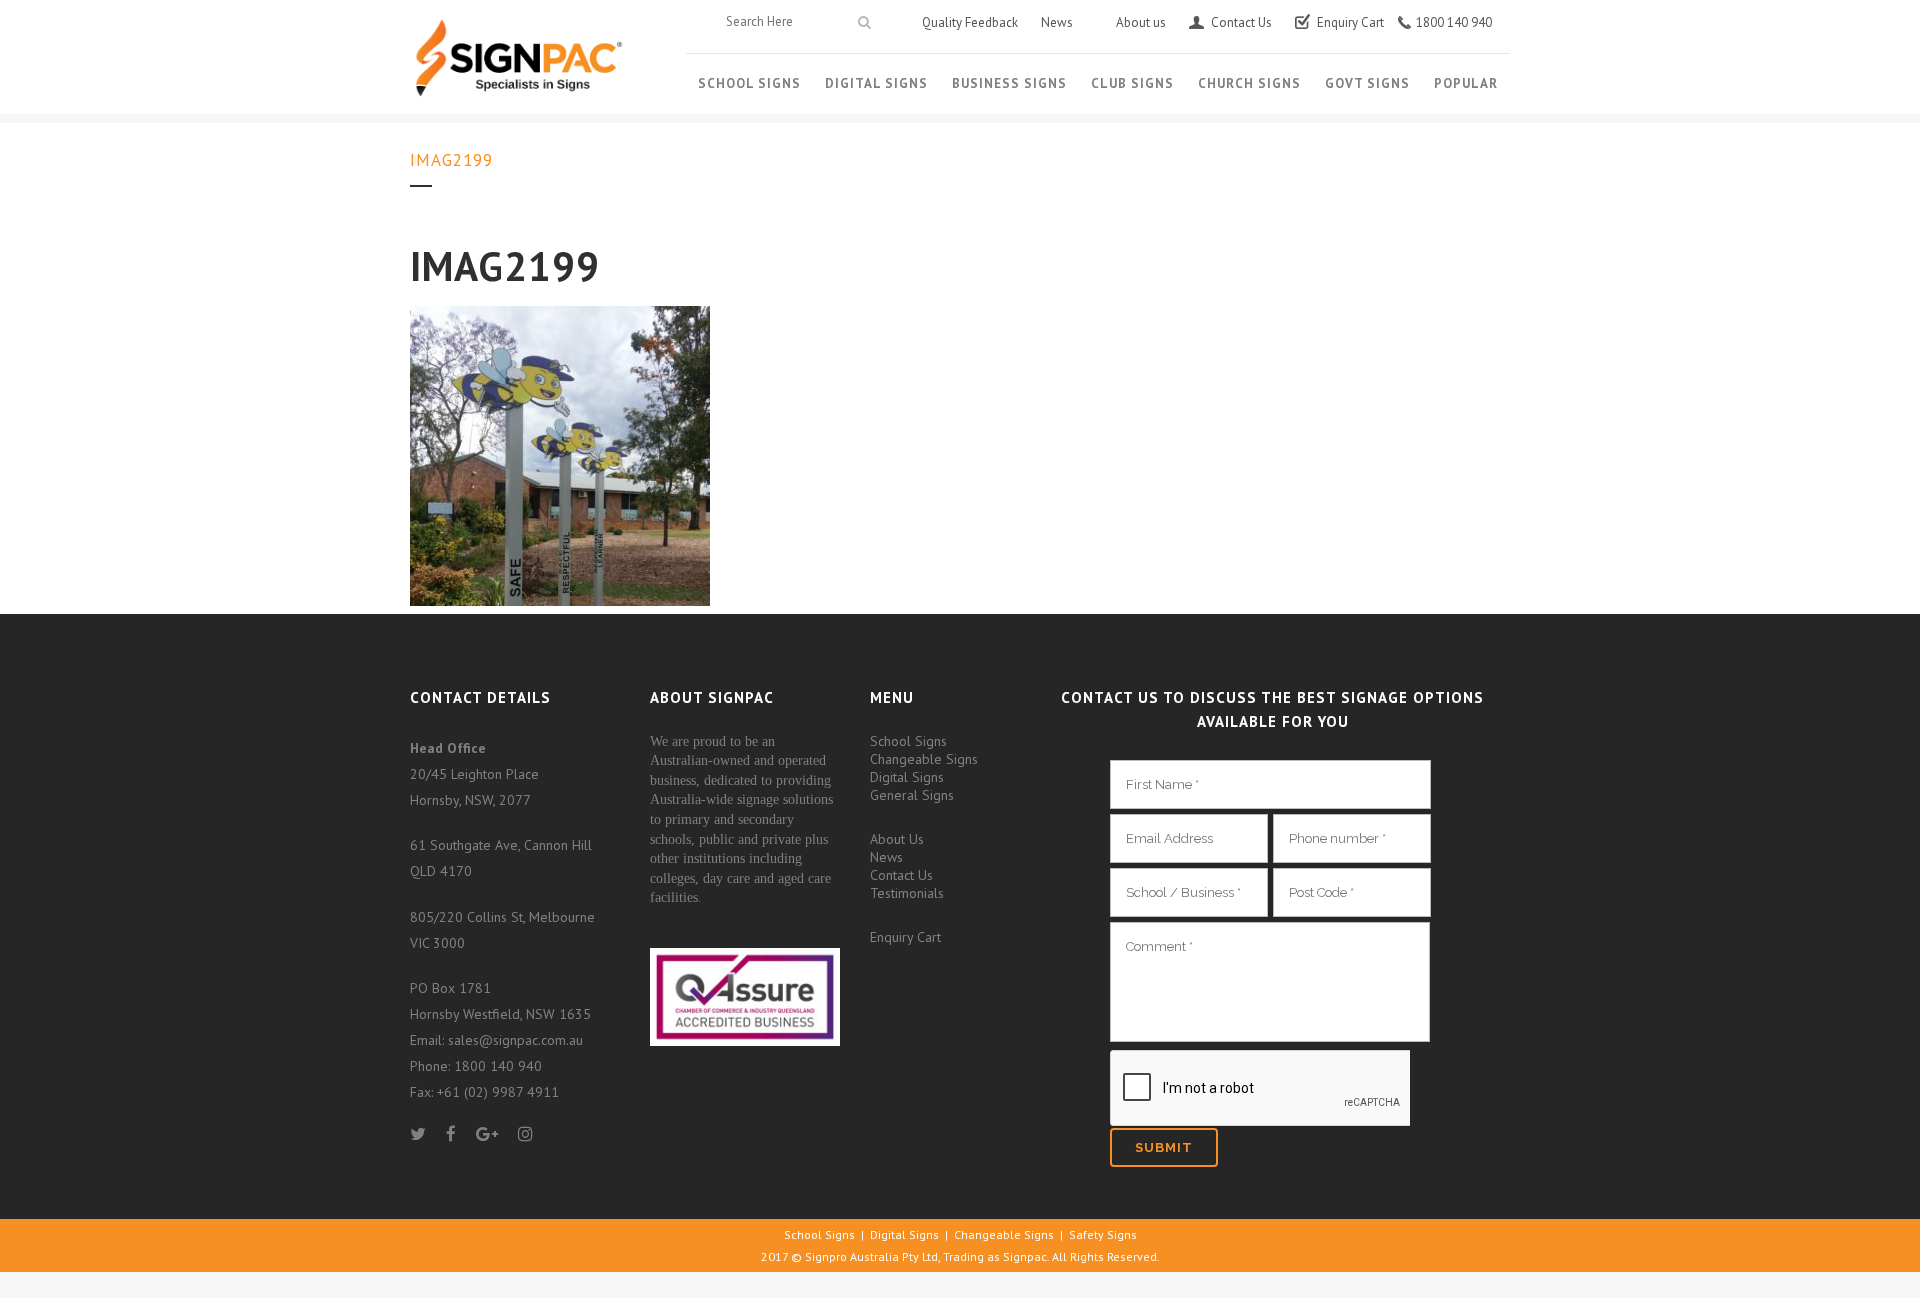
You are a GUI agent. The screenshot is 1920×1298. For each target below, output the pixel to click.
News (886, 857)
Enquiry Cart (905, 937)
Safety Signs (1103, 1234)
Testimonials (907, 893)
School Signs (908, 741)
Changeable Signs (924, 759)
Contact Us (901, 875)
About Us (897, 839)
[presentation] (1260, 1089)
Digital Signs (907, 777)
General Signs (912, 795)
